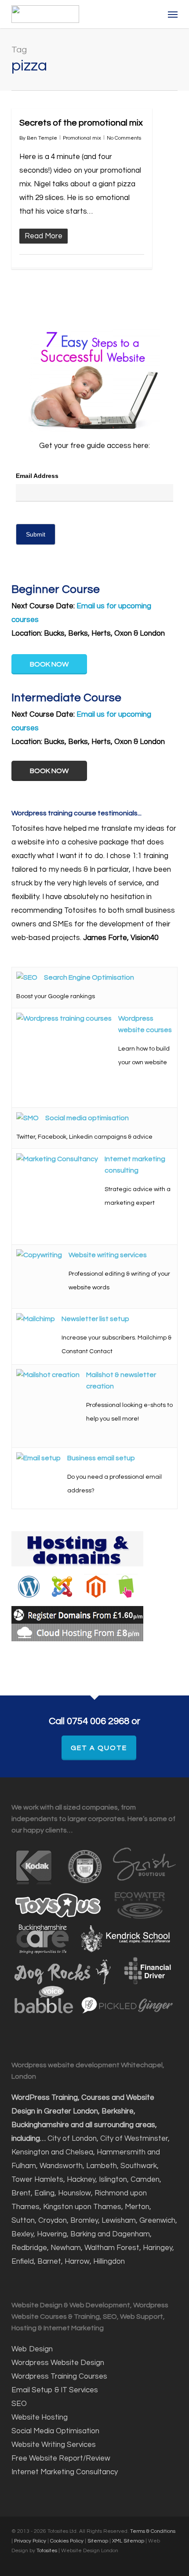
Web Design (32, 2349)
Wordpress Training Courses (59, 2376)
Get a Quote (99, 1748)
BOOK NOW (49, 664)
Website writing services (108, 1255)
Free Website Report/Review (61, 2458)
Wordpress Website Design (58, 2363)
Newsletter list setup (95, 1319)
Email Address (37, 476)
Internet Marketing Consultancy (65, 2472)
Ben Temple (42, 138)
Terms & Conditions (153, 2531)
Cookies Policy (67, 2541)
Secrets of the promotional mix (81, 123)
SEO (20, 2404)
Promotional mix (82, 138)
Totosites (47, 2551)
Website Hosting (40, 2417)
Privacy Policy (30, 2541)
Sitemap (98, 2541)
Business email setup (101, 1458)
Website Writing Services (54, 2445)
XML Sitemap (128, 2541)
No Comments (124, 138)
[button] (173, 14)
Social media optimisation (87, 1118)
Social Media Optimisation (55, 2431)
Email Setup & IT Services (55, 2390)
